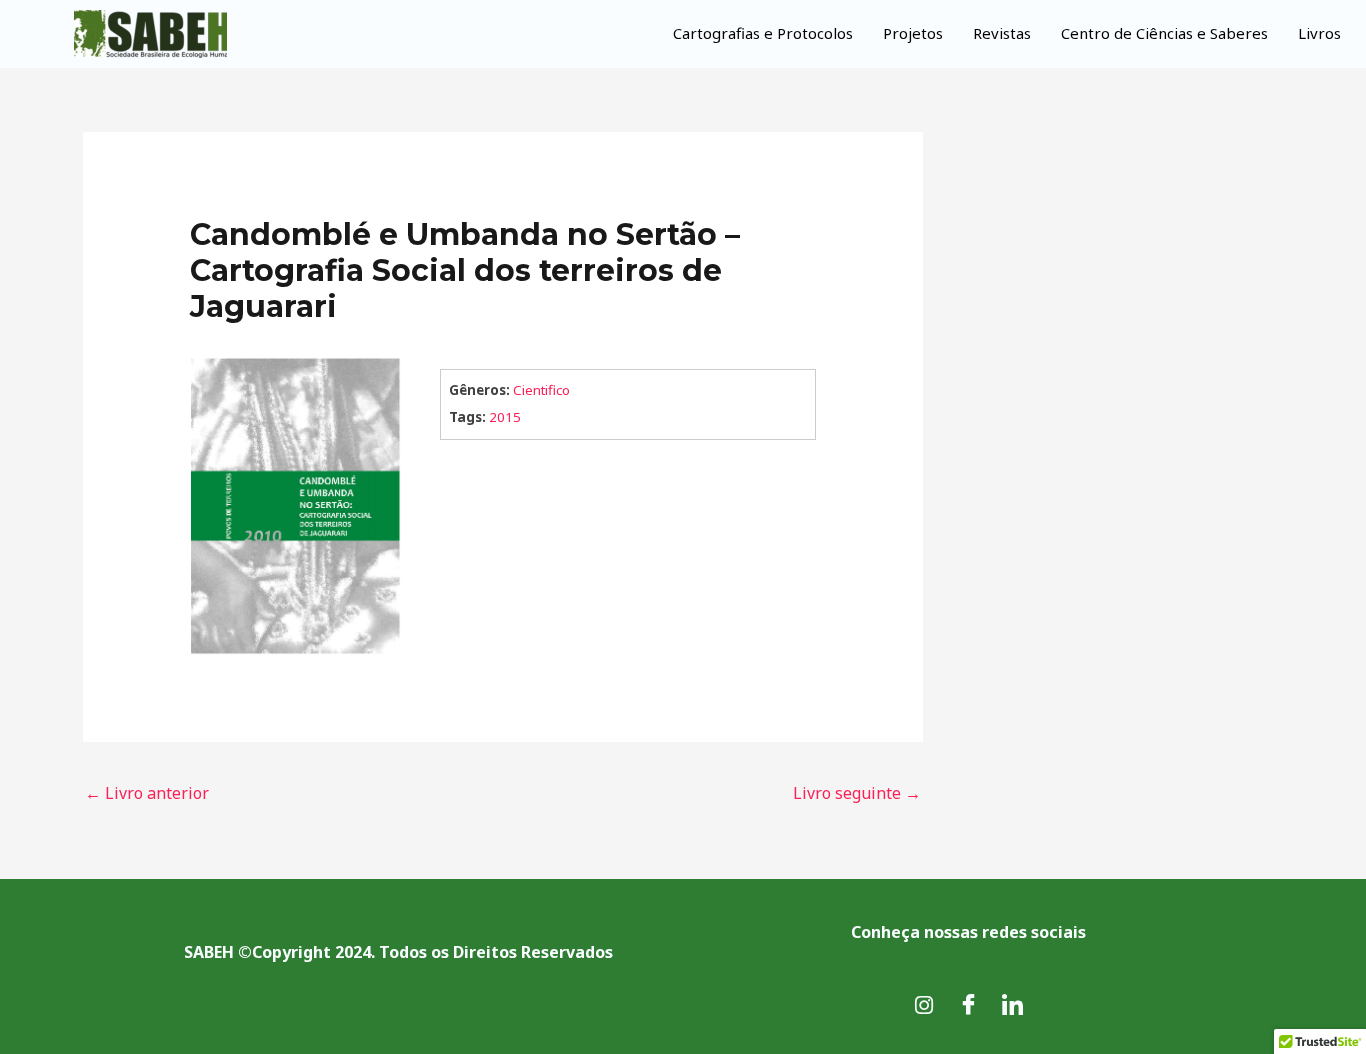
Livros (1319, 33)
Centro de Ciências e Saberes (1164, 33)
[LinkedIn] (1012, 1004)
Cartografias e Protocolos (763, 33)
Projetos (913, 33)
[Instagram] (924, 1004)
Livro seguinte (857, 793)
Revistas (1002, 33)
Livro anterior (147, 793)
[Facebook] (968, 1004)
